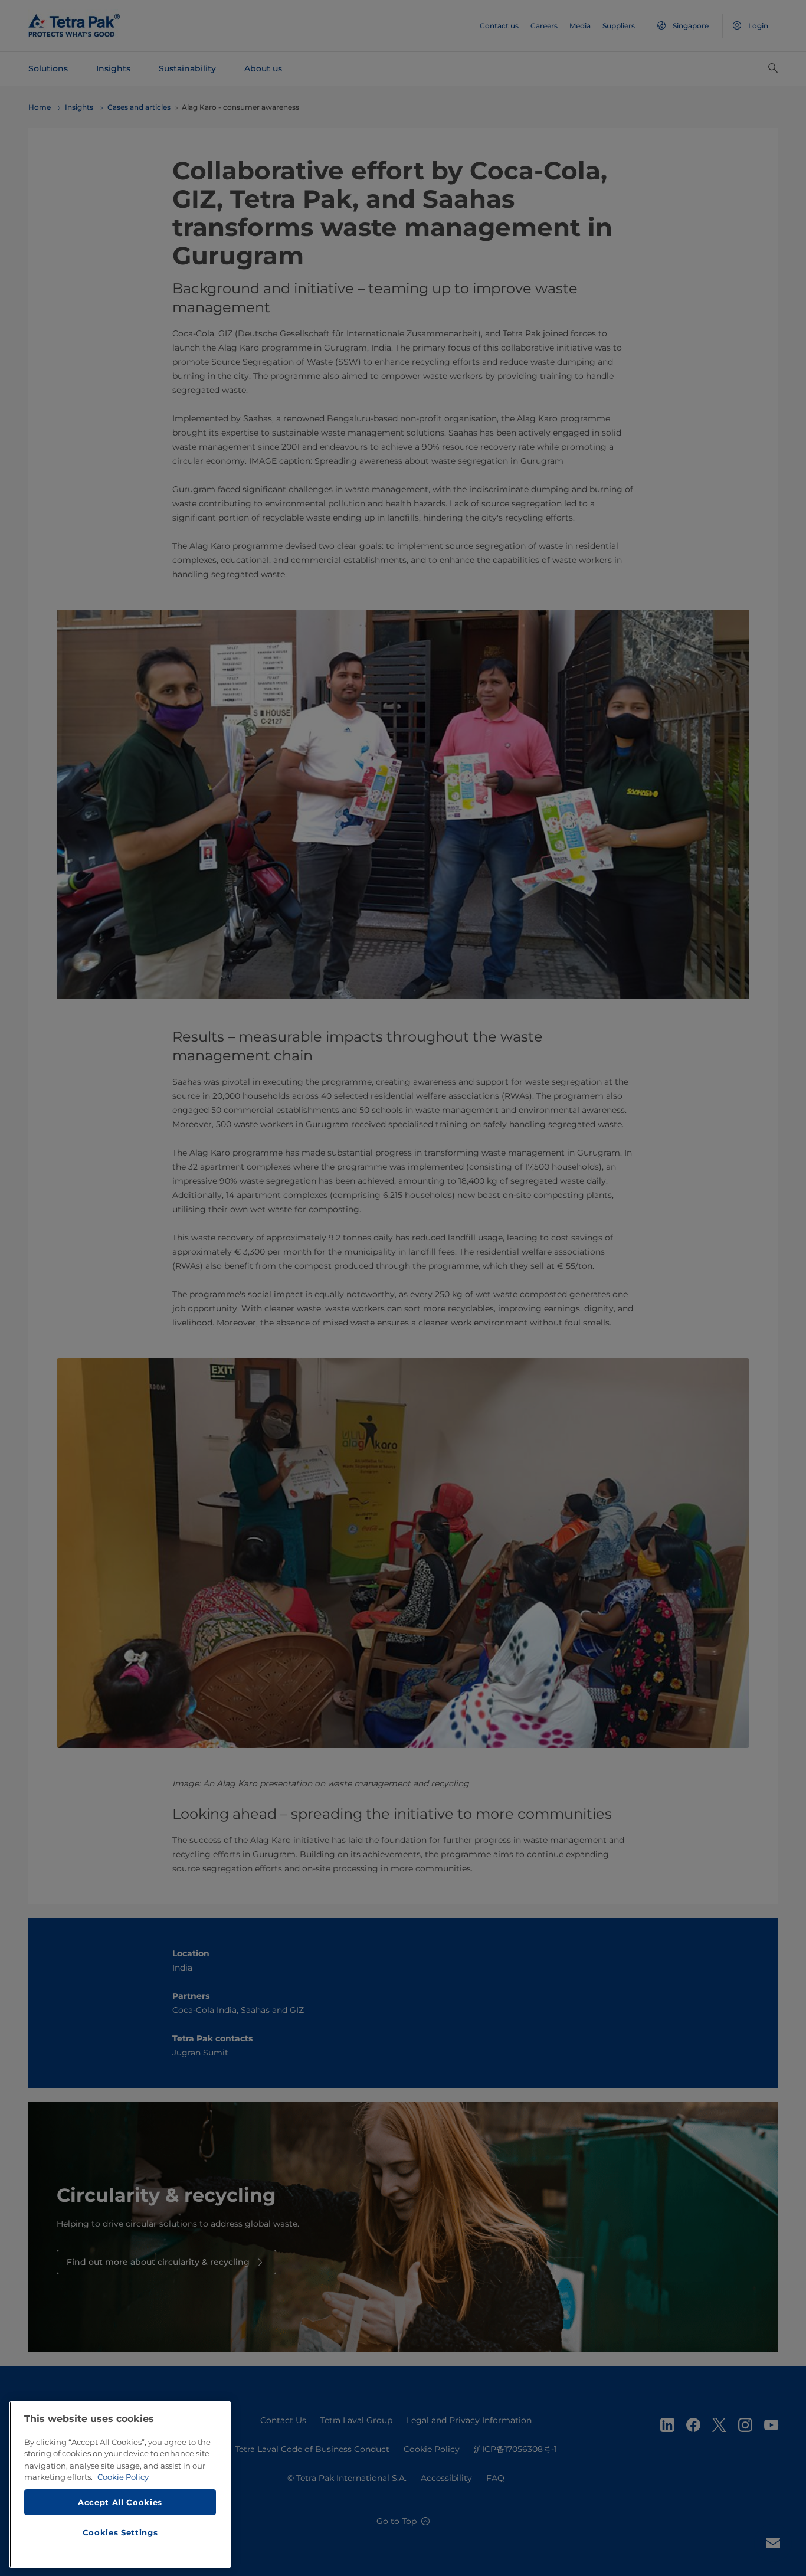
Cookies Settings (120, 2532)
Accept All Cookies (120, 2502)
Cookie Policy (123, 2477)
